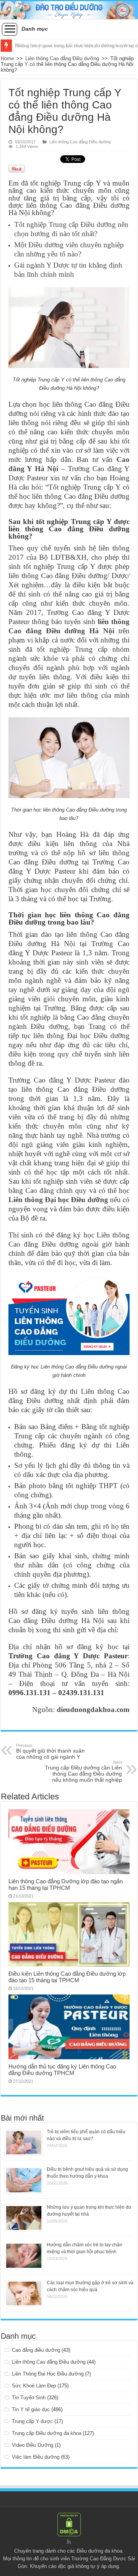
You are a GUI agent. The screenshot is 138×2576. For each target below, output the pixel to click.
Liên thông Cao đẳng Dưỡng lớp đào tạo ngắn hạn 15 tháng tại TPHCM (66, 1884)
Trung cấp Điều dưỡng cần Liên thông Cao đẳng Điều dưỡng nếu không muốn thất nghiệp (83, 1771)
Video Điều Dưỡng (33, 2445)
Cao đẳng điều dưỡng (36, 2350)
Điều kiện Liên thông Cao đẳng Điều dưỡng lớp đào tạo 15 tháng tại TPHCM (67, 1977)
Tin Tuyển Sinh (29, 2398)
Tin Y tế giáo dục (31, 2409)
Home (7, 58)
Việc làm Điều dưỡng (36, 2457)
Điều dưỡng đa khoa (99, 2551)
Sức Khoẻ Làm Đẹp (34, 2386)
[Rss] (69, 2542)
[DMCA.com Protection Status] (69, 2524)
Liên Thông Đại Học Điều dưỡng (48, 2374)
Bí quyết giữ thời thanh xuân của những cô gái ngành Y (50, 1751)
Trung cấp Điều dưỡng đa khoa (47, 2433)
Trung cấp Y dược (32, 2421)
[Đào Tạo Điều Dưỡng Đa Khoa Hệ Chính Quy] (69, 10)
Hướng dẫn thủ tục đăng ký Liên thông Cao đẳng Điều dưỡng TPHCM (62, 2070)
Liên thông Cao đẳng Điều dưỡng (62, 58)
